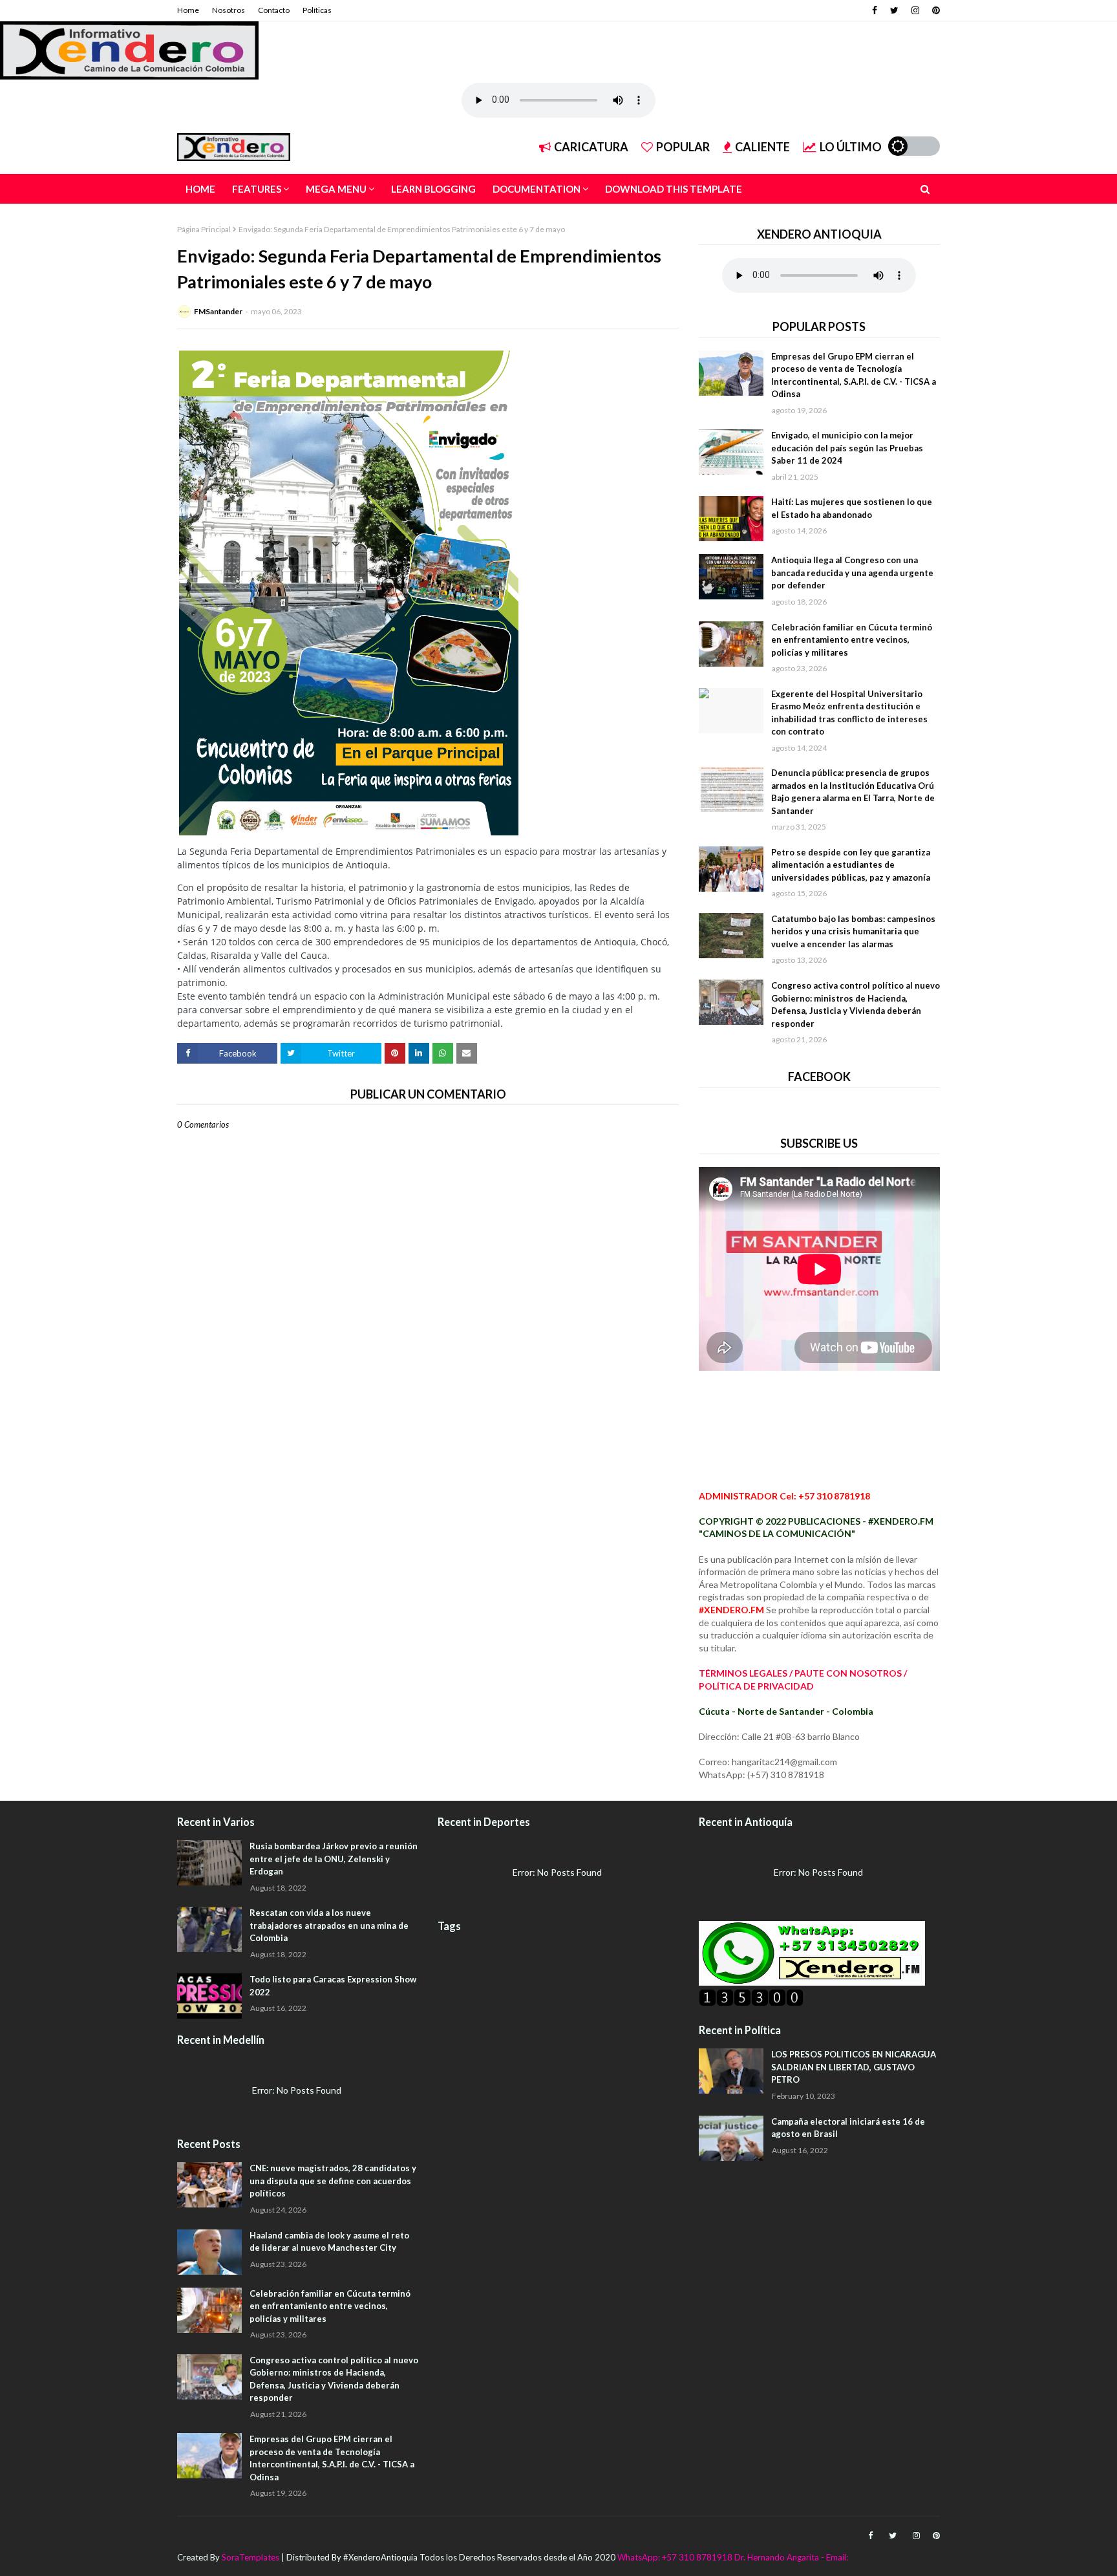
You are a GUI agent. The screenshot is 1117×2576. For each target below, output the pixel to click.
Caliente (762, 147)
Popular (683, 147)
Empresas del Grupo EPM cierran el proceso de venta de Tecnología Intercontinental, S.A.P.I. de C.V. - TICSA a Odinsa (854, 375)
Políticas (317, 10)
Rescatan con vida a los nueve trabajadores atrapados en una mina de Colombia (329, 1925)
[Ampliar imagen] (349, 592)
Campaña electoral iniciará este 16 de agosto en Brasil (848, 2128)
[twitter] (894, 10)
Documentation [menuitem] (537, 189)
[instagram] (915, 10)
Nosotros (229, 10)
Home (188, 10)
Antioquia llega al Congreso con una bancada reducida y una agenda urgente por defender (852, 573)
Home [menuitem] (200, 189)
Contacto (274, 10)
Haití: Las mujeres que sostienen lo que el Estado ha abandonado (852, 508)
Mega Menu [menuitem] (336, 189)
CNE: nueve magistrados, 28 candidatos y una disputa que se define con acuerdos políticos (333, 2181)
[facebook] (875, 10)
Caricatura (591, 147)
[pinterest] (934, 10)
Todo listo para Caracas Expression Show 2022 (333, 1986)
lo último (851, 147)
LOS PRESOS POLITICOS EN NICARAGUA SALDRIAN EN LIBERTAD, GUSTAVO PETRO (854, 2067)
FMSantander (218, 311)
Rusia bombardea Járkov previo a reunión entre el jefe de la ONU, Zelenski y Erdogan (334, 1859)
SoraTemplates (250, 2557)
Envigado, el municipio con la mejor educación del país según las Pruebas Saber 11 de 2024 (847, 448)
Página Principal (204, 229)
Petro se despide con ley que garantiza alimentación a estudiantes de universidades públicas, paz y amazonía (851, 865)
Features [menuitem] (257, 189)
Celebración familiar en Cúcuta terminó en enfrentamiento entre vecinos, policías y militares (852, 640)
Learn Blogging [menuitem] (433, 189)
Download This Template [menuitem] (674, 189)
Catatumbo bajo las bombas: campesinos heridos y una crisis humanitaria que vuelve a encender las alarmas (853, 931)
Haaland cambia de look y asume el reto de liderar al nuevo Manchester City (329, 2242)
